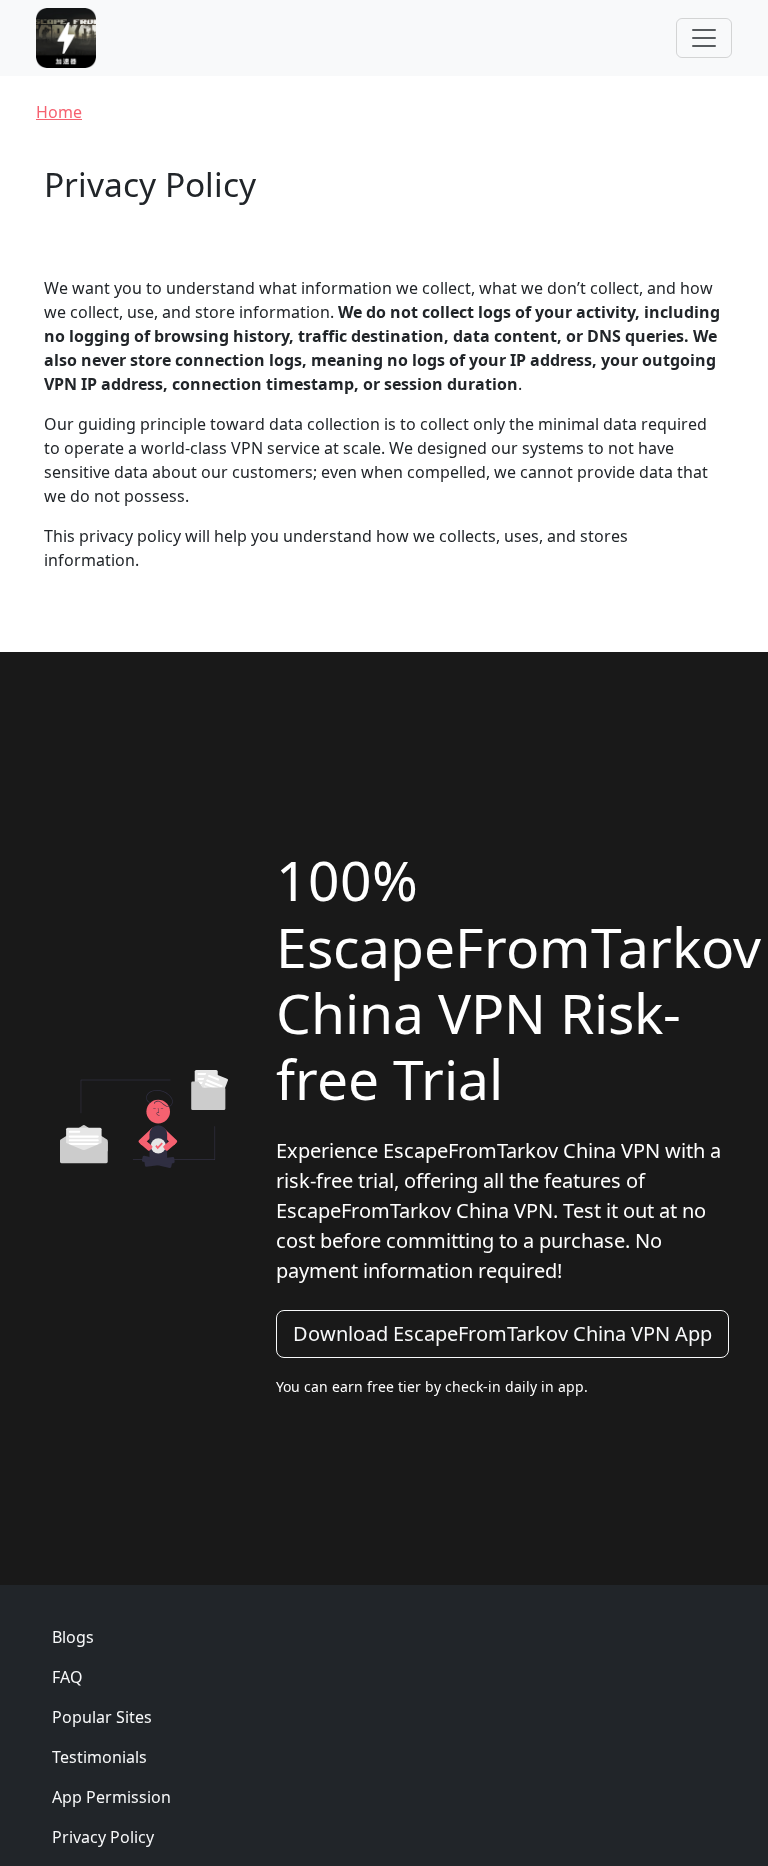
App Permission (111, 1797)
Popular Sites (102, 1717)
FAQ (67, 1677)
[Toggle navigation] (704, 38)
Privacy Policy (103, 1837)
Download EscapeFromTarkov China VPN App (502, 1333)
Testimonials (99, 1757)
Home (59, 112)
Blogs (73, 1637)
